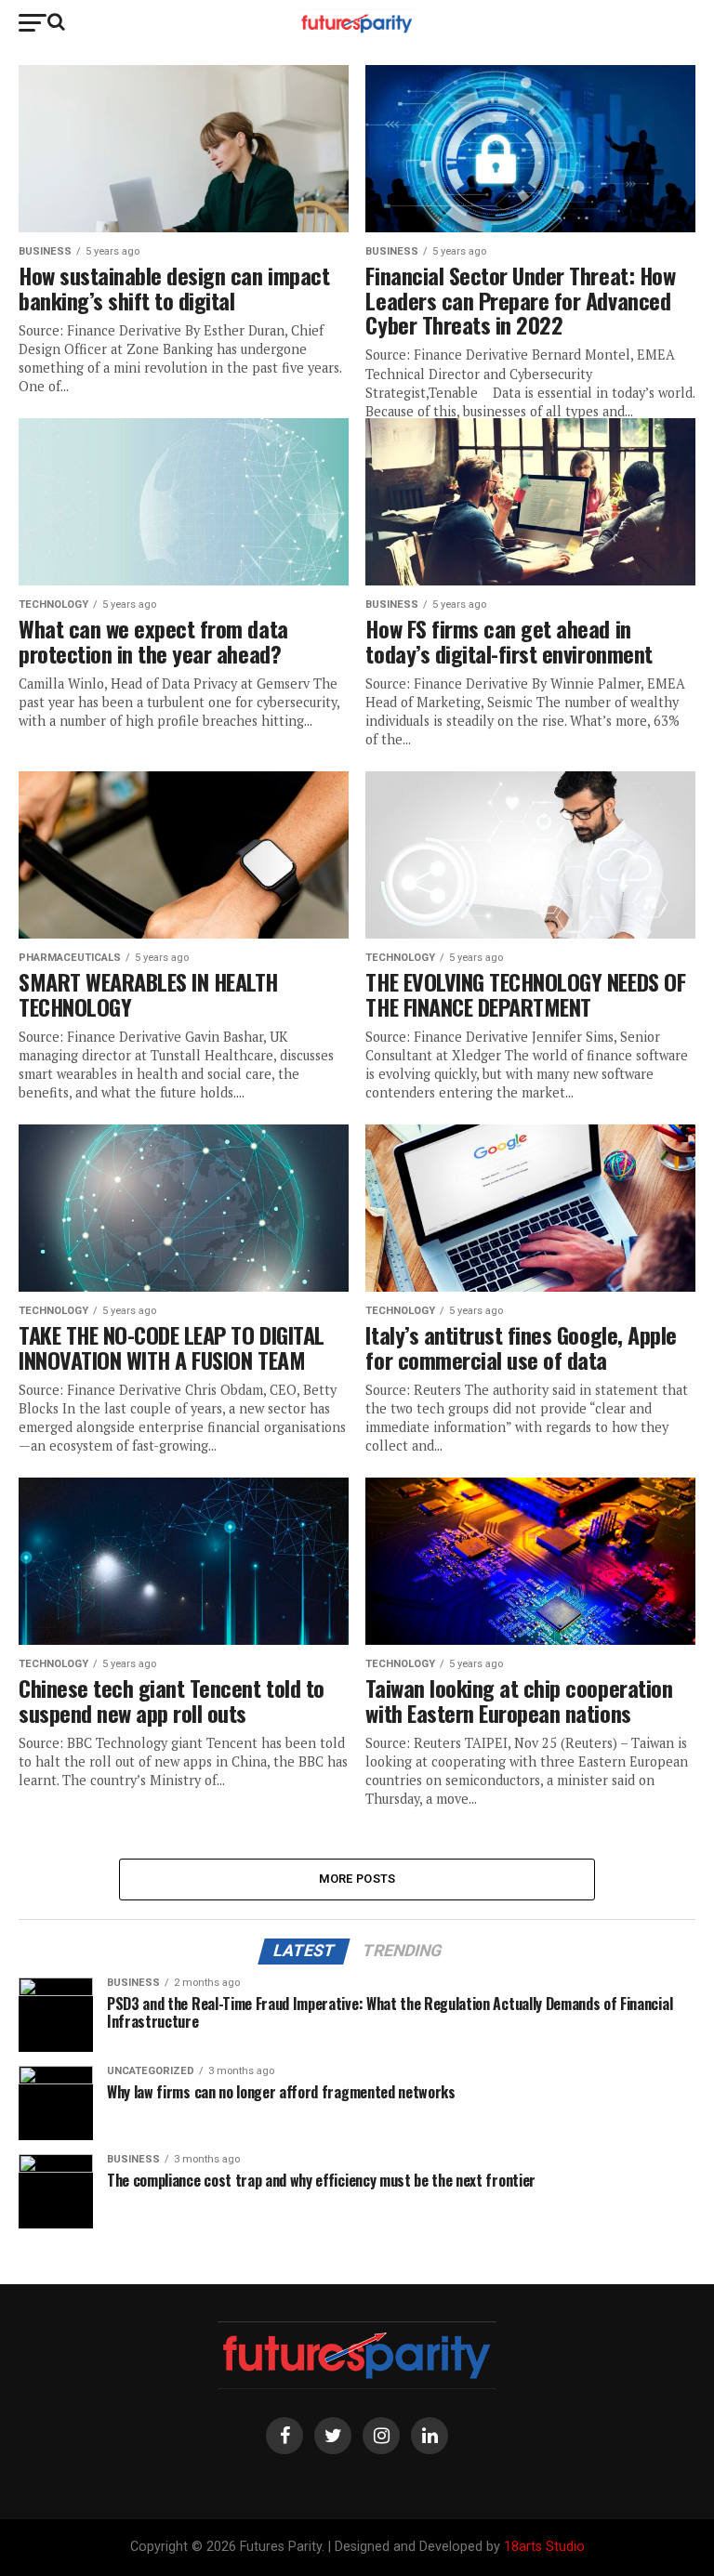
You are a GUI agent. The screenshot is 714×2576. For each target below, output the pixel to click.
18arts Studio (544, 2547)
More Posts (357, 1879)
